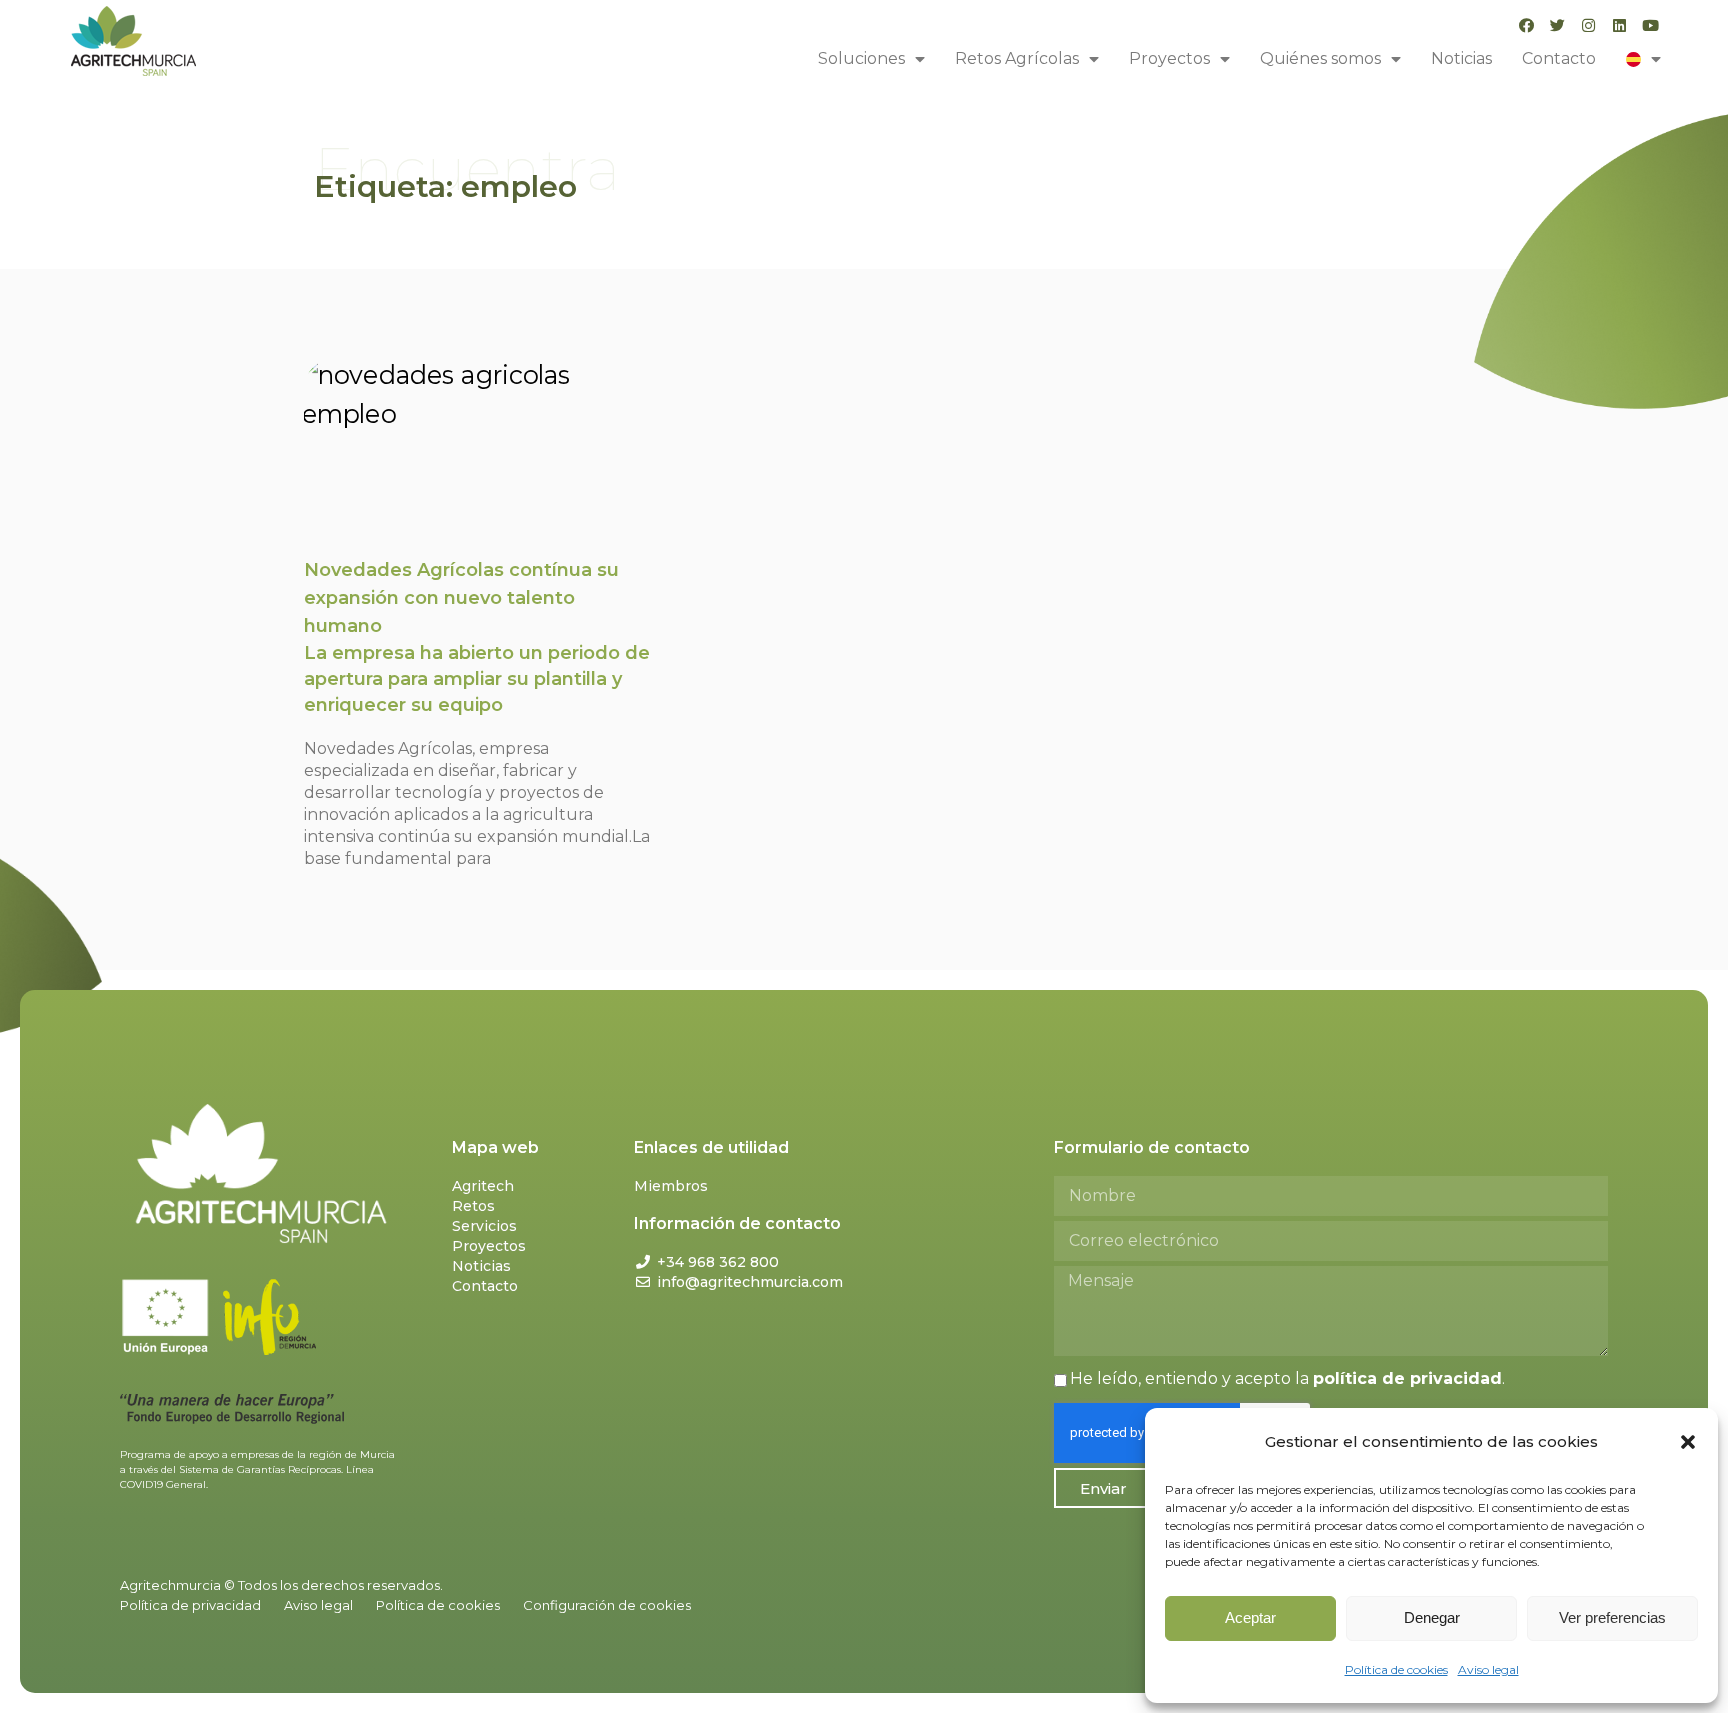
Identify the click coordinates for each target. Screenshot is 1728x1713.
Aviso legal (1488, 1669)
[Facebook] (1526, 25)
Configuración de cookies (607, 1605)
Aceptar (1250, 1617)
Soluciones (861, 58)
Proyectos (1169, 58)
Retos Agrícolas (1017, 58)
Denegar (1432, 1617)
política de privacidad (1407, 1378)
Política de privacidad (190, 1605)
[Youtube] (1650, 25)
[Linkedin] (1619, 25)
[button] (1688, 1442)
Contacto (1559, 58)
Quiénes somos (1320, 58)
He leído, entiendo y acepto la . (1287, 1378)
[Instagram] (1588, 25)
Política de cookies (1396, 1669)
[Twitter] (1557, 25)
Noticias (1461, 58)
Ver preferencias (1612, 1617)
